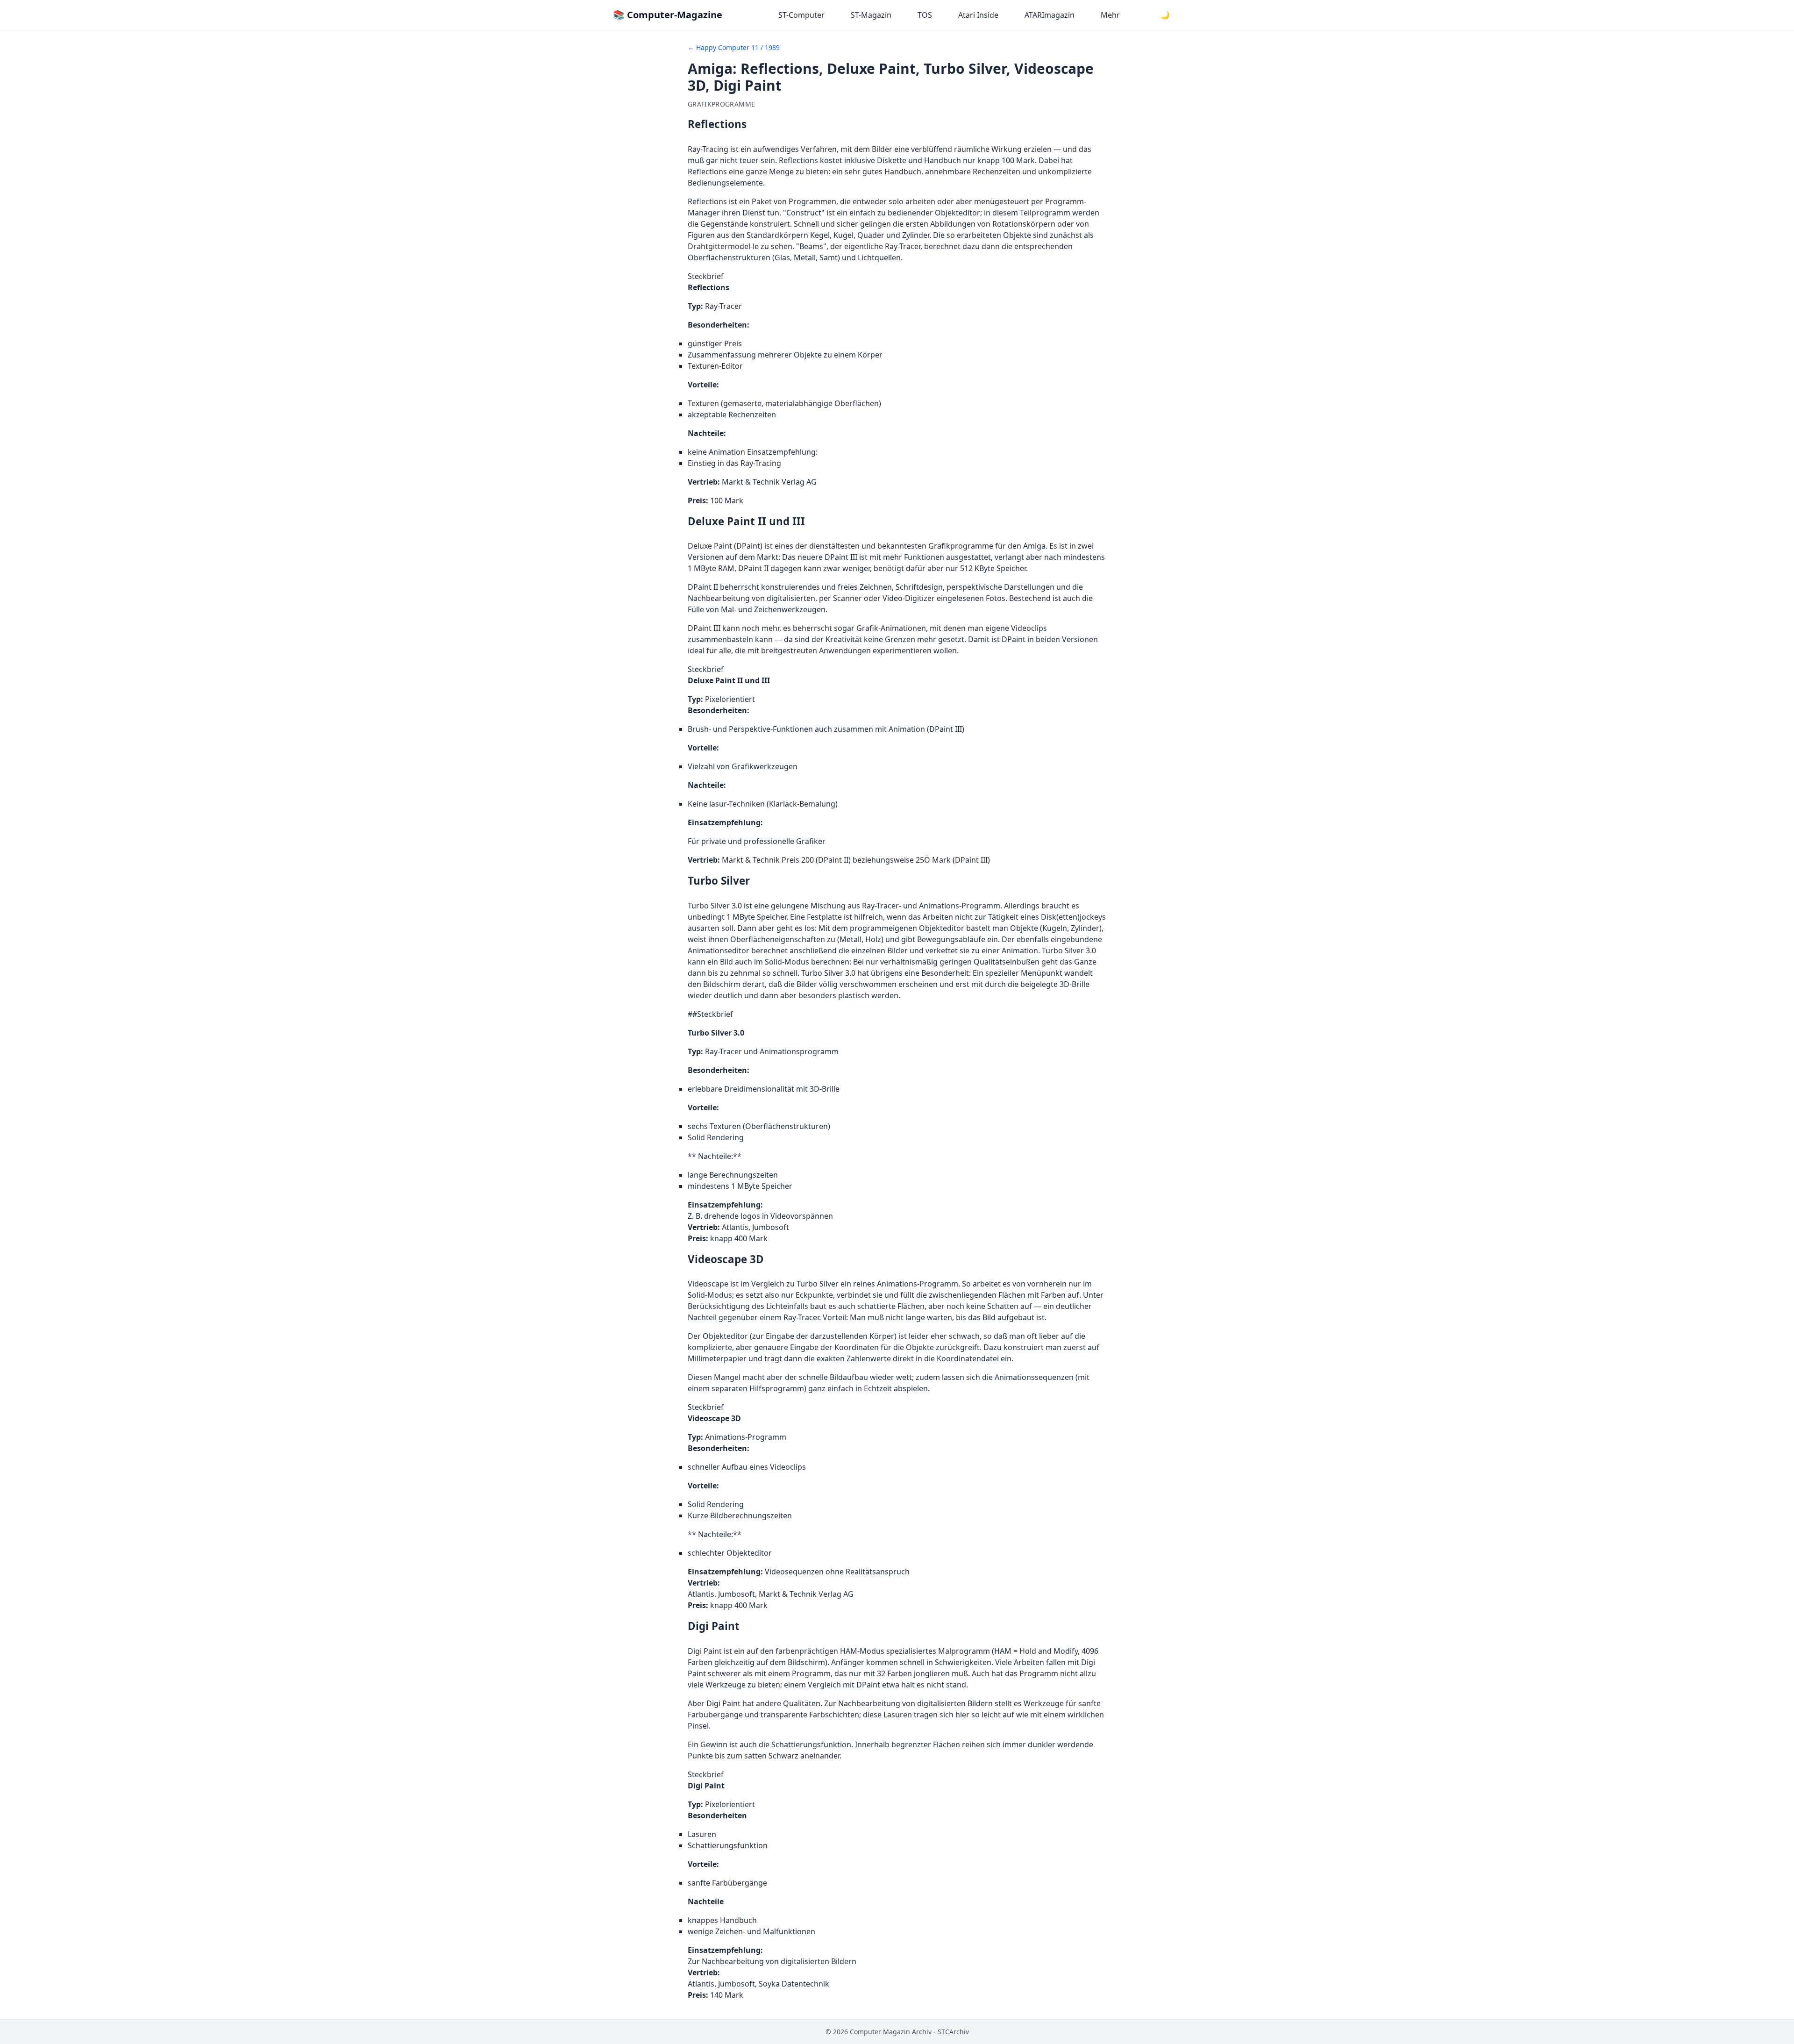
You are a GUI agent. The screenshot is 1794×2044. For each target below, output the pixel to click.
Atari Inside (978, 15)
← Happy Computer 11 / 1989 (734, 47)
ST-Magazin (871, 15)
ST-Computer (801, 15)
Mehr (1110, 15)
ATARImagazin (1050, 15)
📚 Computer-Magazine (668, 15)
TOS (925, 15)
